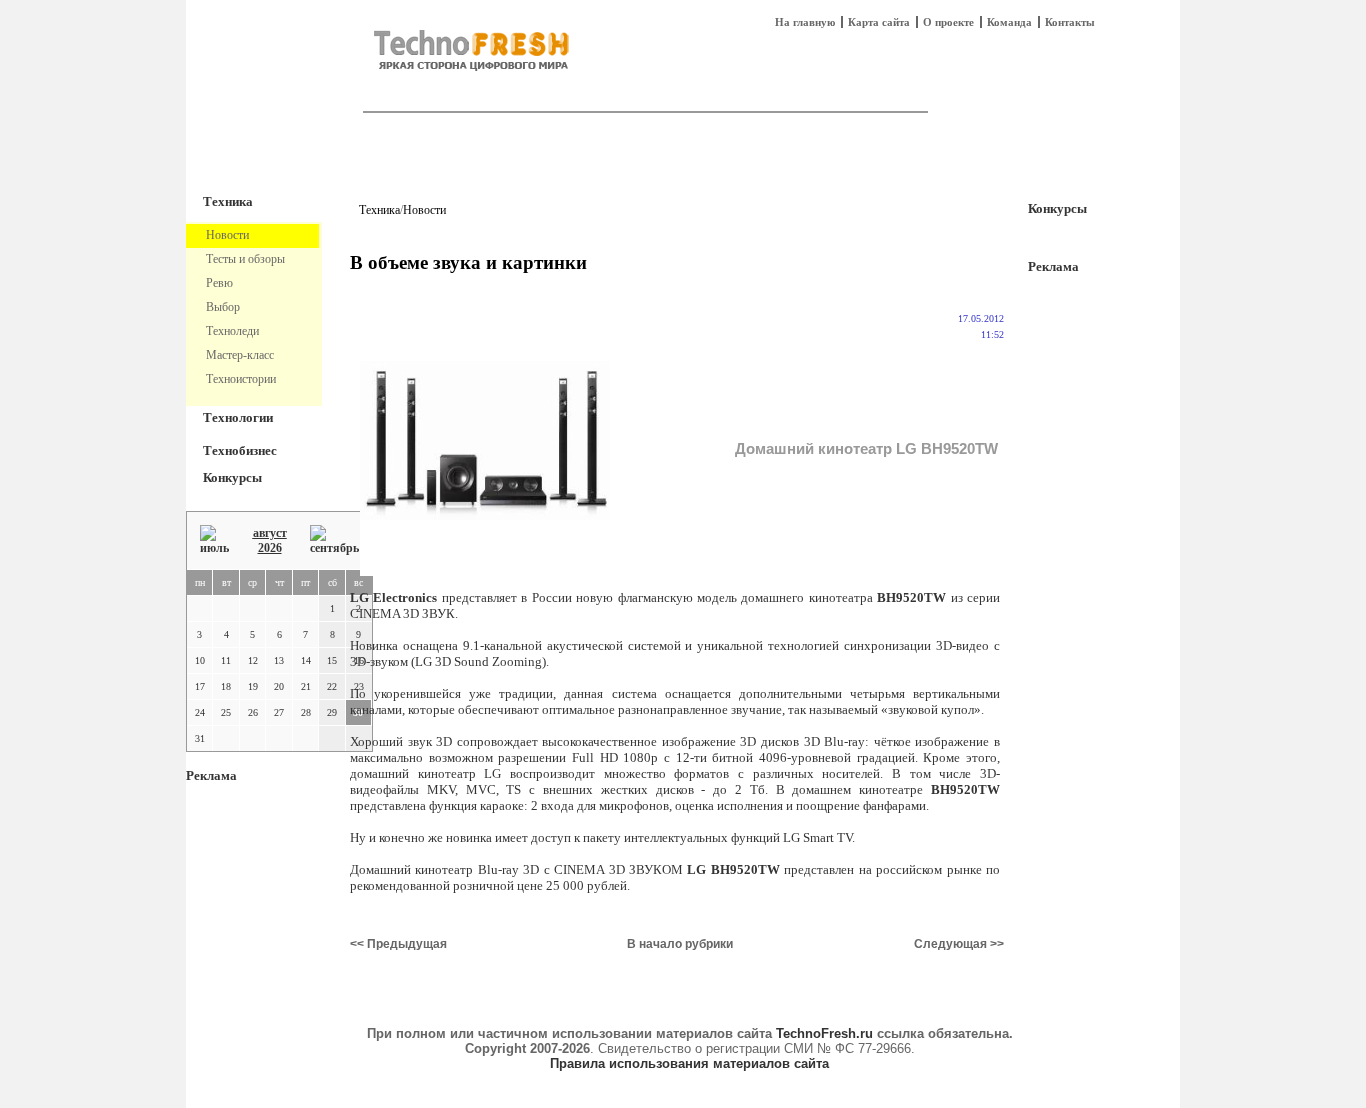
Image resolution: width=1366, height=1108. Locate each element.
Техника (228, 201)
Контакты (1070, 22)
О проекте (948, 22)
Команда (1009, 22)
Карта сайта (879, 22)
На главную (805, 22)
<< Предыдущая (398, 944)
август (270, 533)
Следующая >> (959, 944)
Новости (424, 210)
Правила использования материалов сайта (689, 1063)
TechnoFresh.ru (824, 1033)
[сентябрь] (334, 540)
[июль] (214, 540)
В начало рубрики (680, 944)
